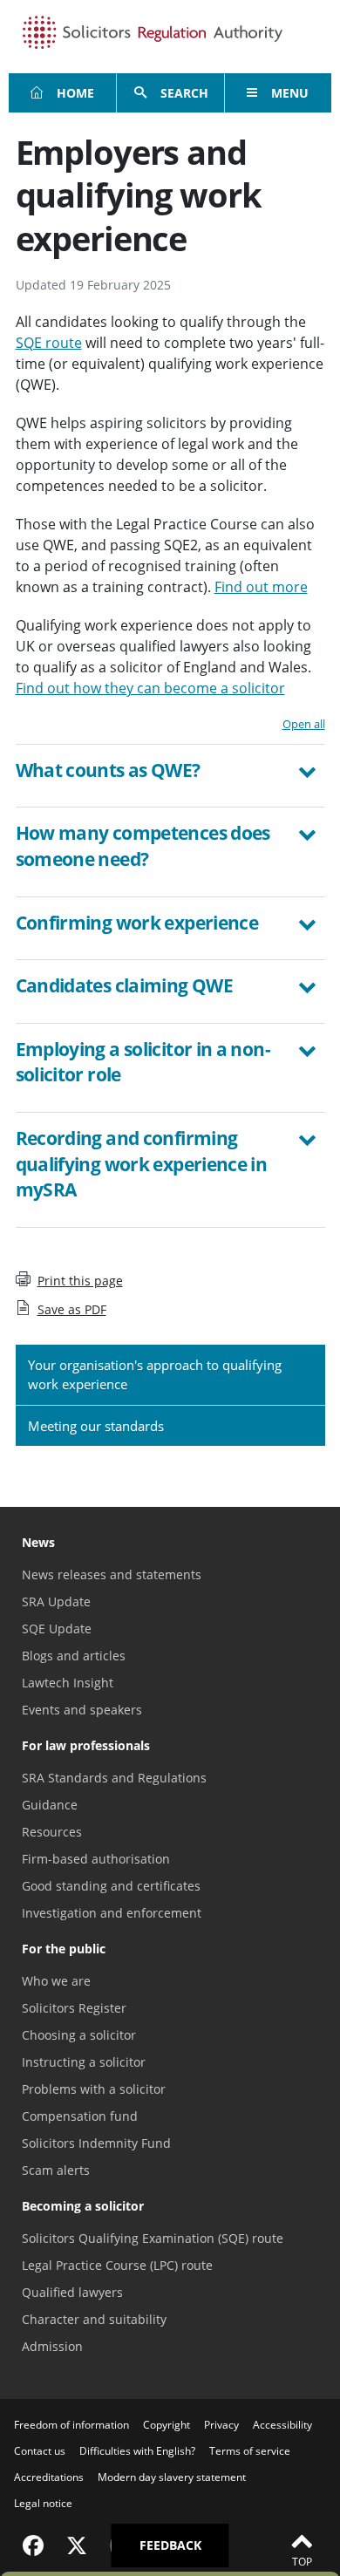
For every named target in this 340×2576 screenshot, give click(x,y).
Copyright (167, 2425)
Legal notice (43, 2503)
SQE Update (57, 1629)
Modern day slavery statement (172, 2477)
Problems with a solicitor (94, 2089)
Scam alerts (56, 2170)
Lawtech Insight (68, 1683)
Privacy (221, 2425)
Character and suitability (94, 2319)
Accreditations (49, 2477)
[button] (170, 773)
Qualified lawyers (72, 2292)
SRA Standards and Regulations (114, 1778)
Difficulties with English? (137, 2451)
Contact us (40, 2451)
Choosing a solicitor (79, 2035)
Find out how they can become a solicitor (150, 688)
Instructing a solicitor (84, 2062)
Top (302, 2562)
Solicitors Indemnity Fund (96, 2143)
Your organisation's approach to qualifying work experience (155, 1375)
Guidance (50, 1805)
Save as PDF (72, 1309)
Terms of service (250, 2451)
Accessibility (282, 2425)
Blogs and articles (74, 1656)
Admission (52, 2346)
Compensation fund (80, 2116)
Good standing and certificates (111, 1886)
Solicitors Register (74, 2008)
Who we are (56, 1981)
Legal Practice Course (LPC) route (117, 2265)
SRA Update (56, 1601)
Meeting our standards (96, 1426)
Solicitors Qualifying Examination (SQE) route (153, 2238)
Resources (52, 1832)
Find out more (261, 587)
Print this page (80, 1281)
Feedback (170, 2545)
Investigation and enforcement (112, 1913)
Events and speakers (82, 1710)
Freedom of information (71, 2425)
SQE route (49, 343)
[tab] (170, 776)
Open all (304, 724)
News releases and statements (112, 1574)
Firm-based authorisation (96, 1859)
